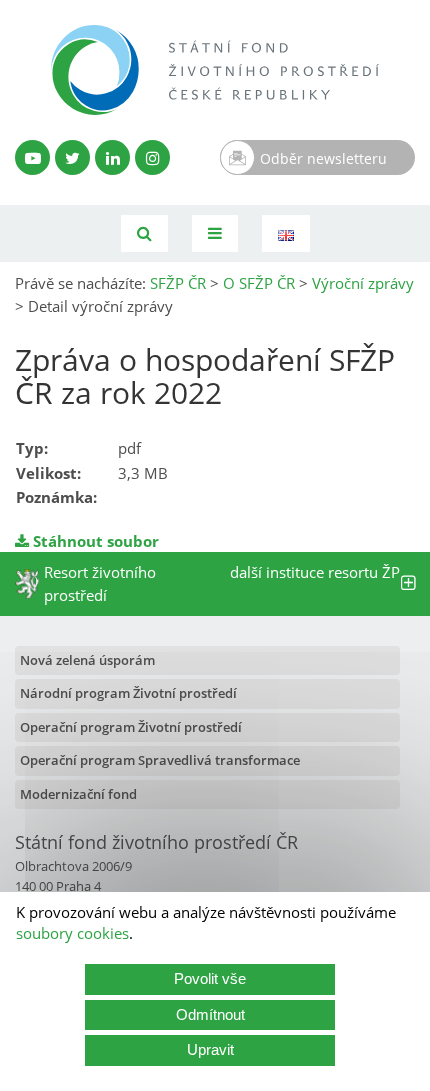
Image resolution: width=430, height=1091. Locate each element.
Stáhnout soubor (94, 541)
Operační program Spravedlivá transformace (160, 760)
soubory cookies (72, 933)
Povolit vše (210, 978)
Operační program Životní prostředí (131, 727)
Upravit (210, 1049)
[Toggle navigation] (215, 233)
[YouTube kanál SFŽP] (32, 157)
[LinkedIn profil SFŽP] (112, 157)
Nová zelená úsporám (87, 660)
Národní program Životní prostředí (128, 693)
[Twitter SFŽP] (72, 157)
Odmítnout (210, 1014)
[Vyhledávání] (144, 233)
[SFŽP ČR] (215, 70)
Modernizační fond (78, 794)
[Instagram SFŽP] (152, 157)
